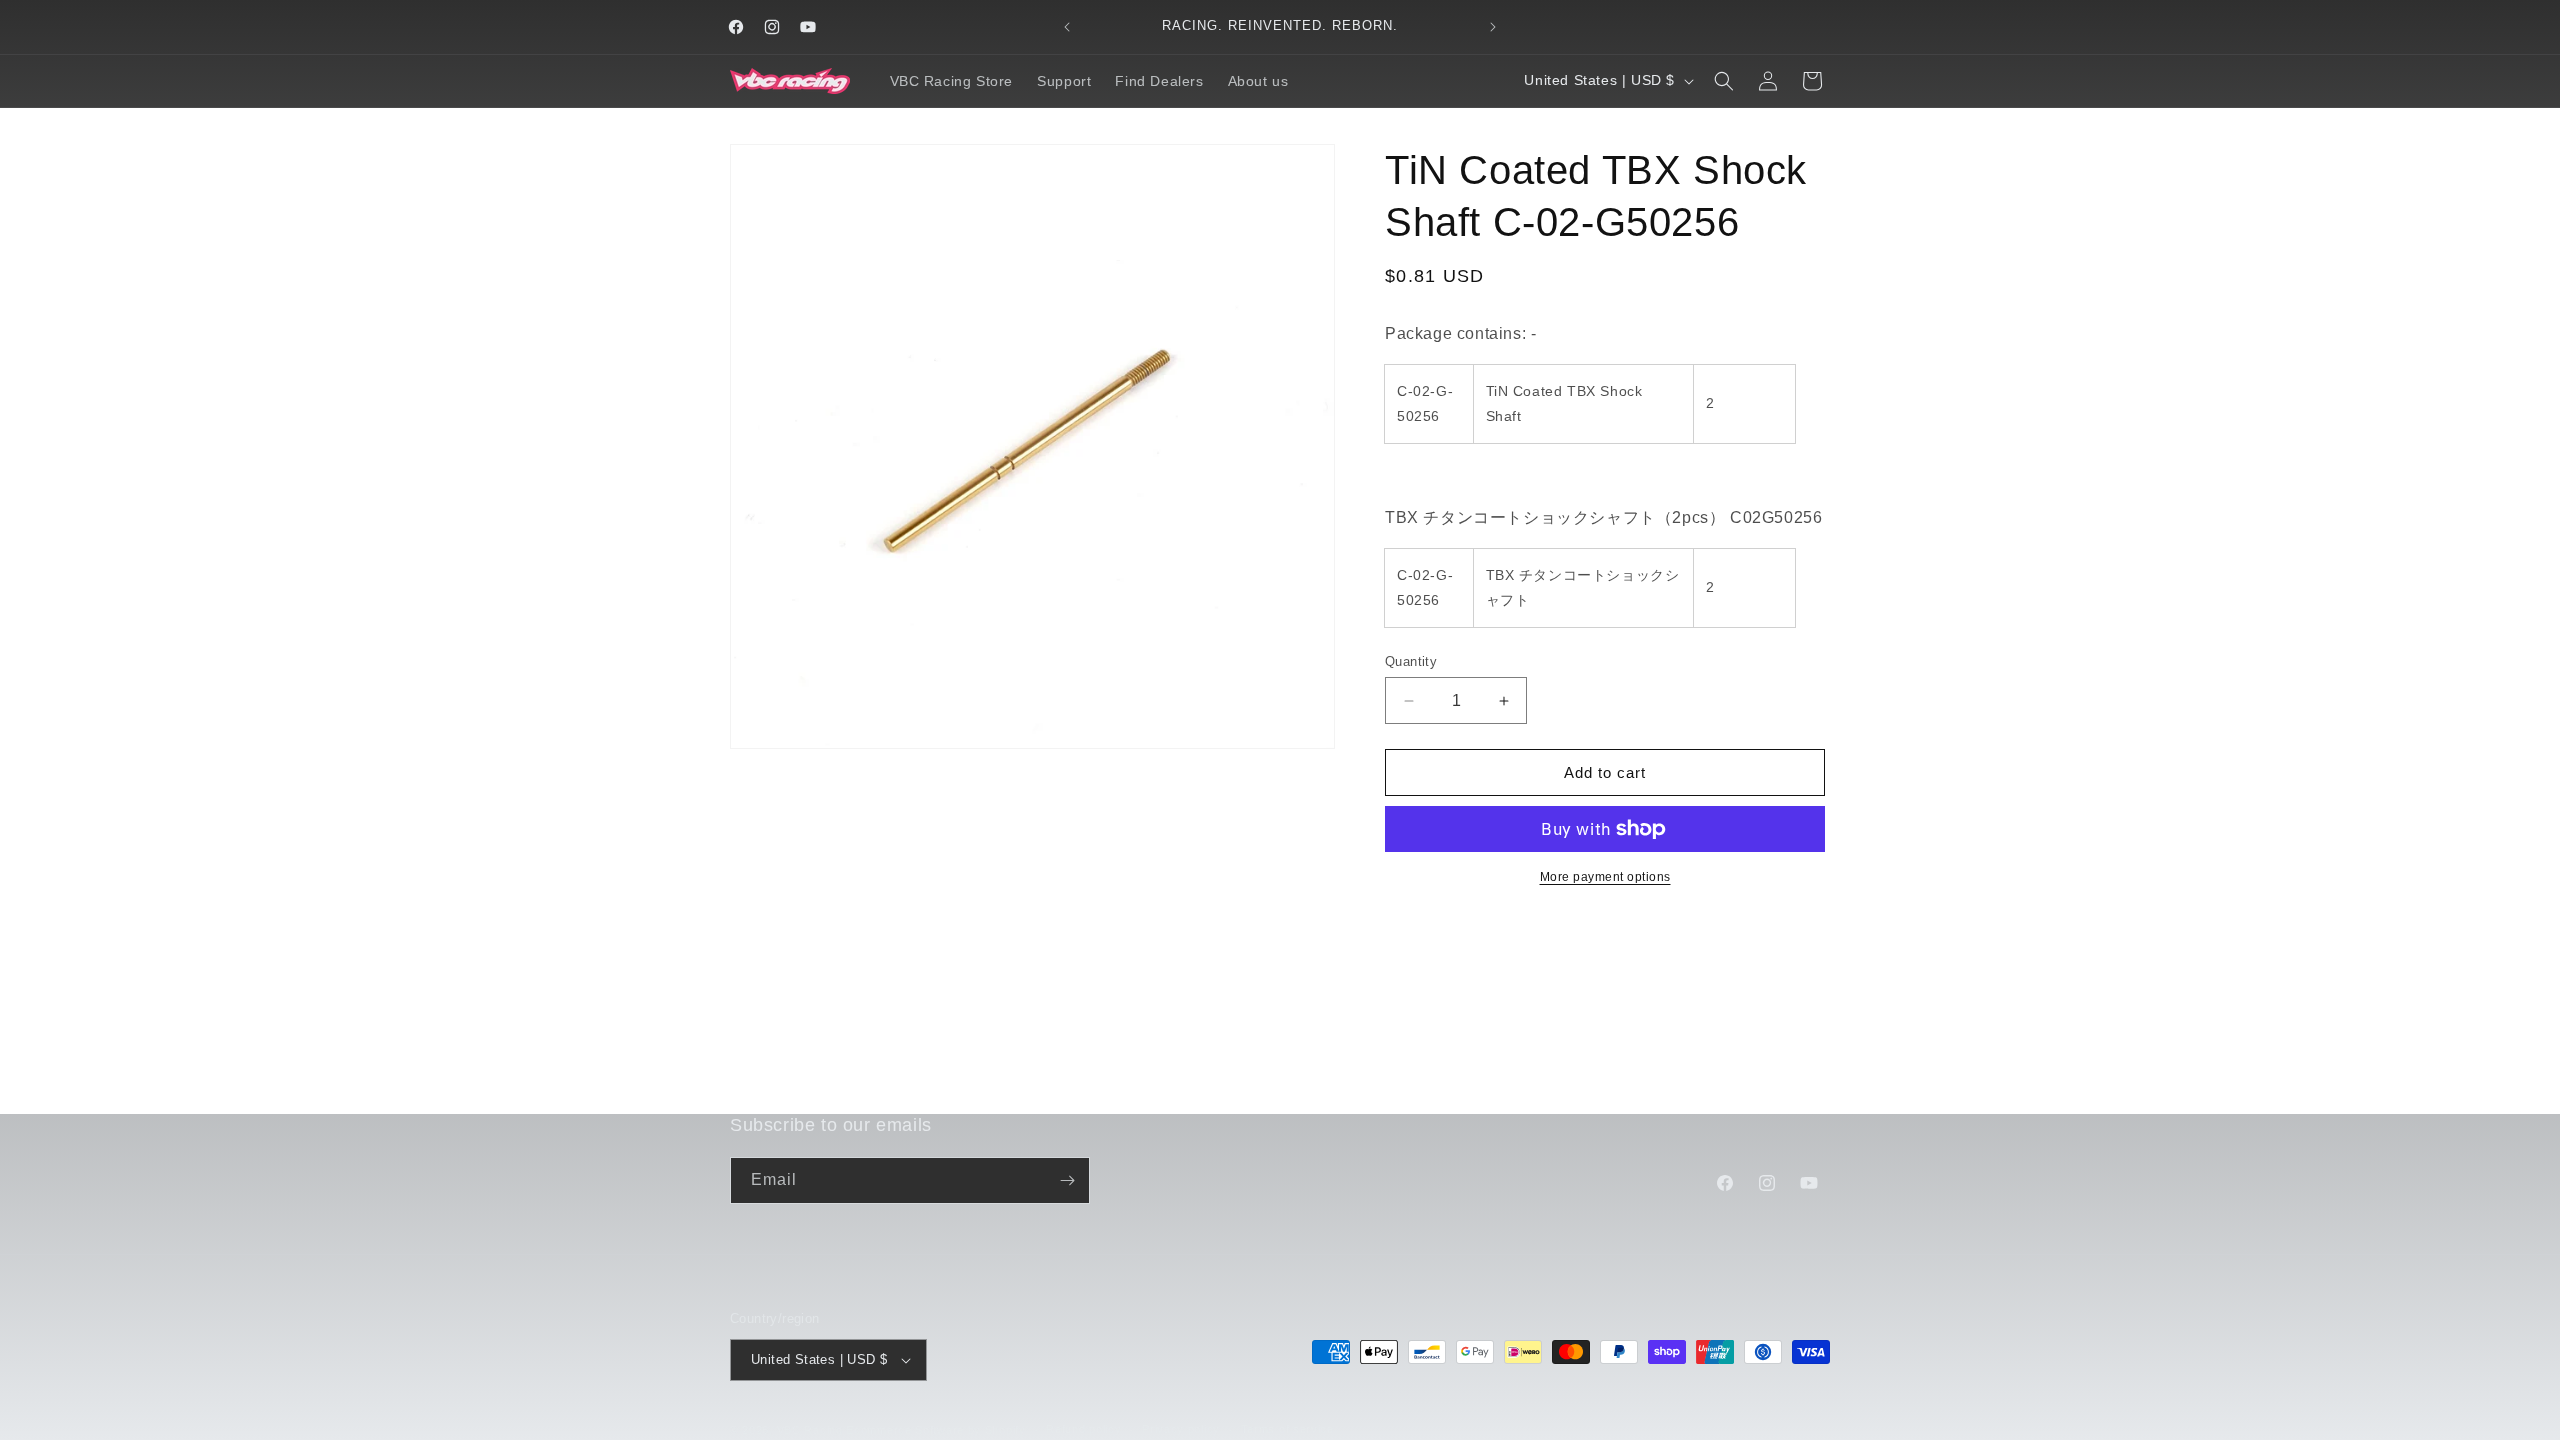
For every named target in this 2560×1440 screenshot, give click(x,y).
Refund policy (1083, 1429)
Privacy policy (1181, 1429)
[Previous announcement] (1067, 27)
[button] (1724, 81)
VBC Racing (810, 1430)
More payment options (1605, 877)
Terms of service (1287, 1429)
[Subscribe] (1067, 1180)
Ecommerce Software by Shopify (935, 1430)
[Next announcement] (1493, 27)
